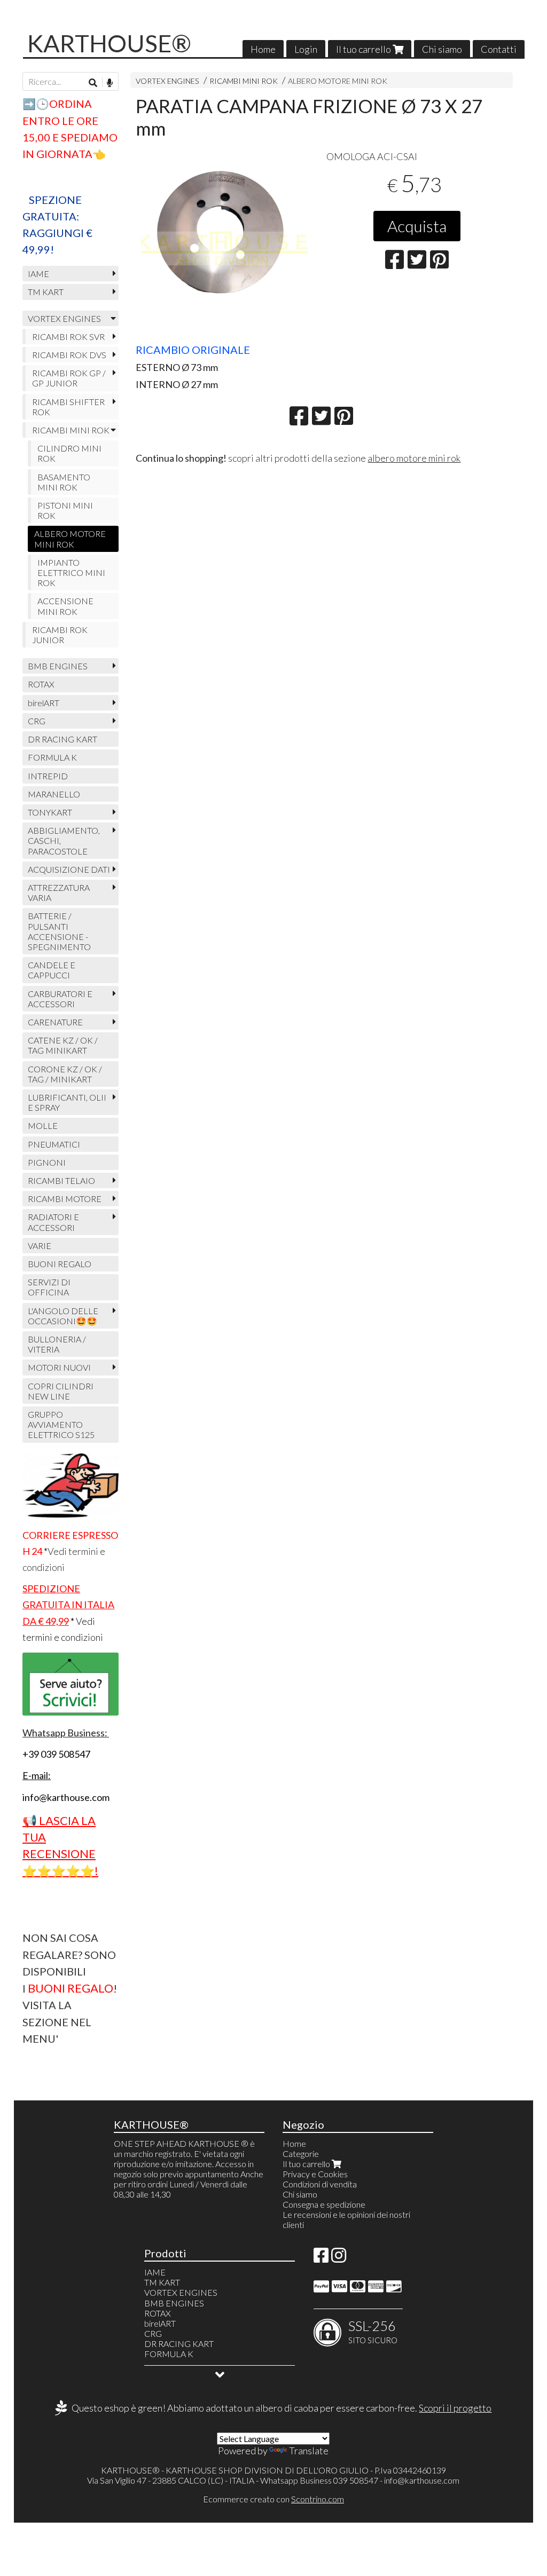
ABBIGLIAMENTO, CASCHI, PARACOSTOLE (64, 840)
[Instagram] (339, 2258)
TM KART (46, 292)
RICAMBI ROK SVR (68, 337)
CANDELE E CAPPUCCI (52, 970)
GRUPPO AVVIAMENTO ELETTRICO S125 (61, 1424)
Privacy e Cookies (315, 2174)
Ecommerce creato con (273, 2499)
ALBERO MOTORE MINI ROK (338, 81)
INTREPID (48, 776)
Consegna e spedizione (324, 2204)
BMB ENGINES (58, 666)
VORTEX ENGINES (167, 81)
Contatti (499, 49)
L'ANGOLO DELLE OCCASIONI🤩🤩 (63, 1316)
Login (306, 49)
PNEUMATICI (54, 1144)
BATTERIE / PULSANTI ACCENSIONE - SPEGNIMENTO (59, 931)
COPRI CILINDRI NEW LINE (61, 1391)
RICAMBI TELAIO (61, 1180)
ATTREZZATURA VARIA (59, 892)
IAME (38, 274)
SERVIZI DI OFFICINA (49, 1287)
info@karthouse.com (422, 2480)
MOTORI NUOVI (59, 1367)
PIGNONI (47, 1162)
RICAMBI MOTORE (65, 1199)
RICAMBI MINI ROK (244, 81)
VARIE (40, 1246)
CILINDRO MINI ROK (69, 453)
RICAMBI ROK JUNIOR (60, 635)
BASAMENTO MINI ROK (64, 482)
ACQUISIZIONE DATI (69, 869)
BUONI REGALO (60, 1264)
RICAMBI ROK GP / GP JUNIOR (69, 378)
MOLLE (43, 1125)
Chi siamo (442, 49)
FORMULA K (52, 757)
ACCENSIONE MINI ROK (65, 606)
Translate (309, 2451)
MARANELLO (54, 794)
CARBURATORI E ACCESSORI (60, 999)
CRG (37, 721)
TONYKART (50, 812)
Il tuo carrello (364, 49)
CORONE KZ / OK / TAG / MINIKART (65, 1074)
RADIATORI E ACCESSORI (53, 1222)
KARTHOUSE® (109, 43)
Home (263, 49)
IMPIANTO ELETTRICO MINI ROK (71, 572)
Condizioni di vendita (320, 2184)
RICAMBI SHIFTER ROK (68, 407)
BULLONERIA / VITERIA (57, 1344)
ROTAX (41, 684)
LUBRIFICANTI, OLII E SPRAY (67, 1102)
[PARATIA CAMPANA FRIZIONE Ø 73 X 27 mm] (226, 242)
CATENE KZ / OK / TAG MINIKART (63, 1045)
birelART (44, 703)
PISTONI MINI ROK (65, 510)
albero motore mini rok (414, 458)
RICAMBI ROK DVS (69, 355)
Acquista (417, 226)
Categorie (301, 2154)
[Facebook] (321, 2258)
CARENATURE (55, 1022)
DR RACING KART (62, 739)
